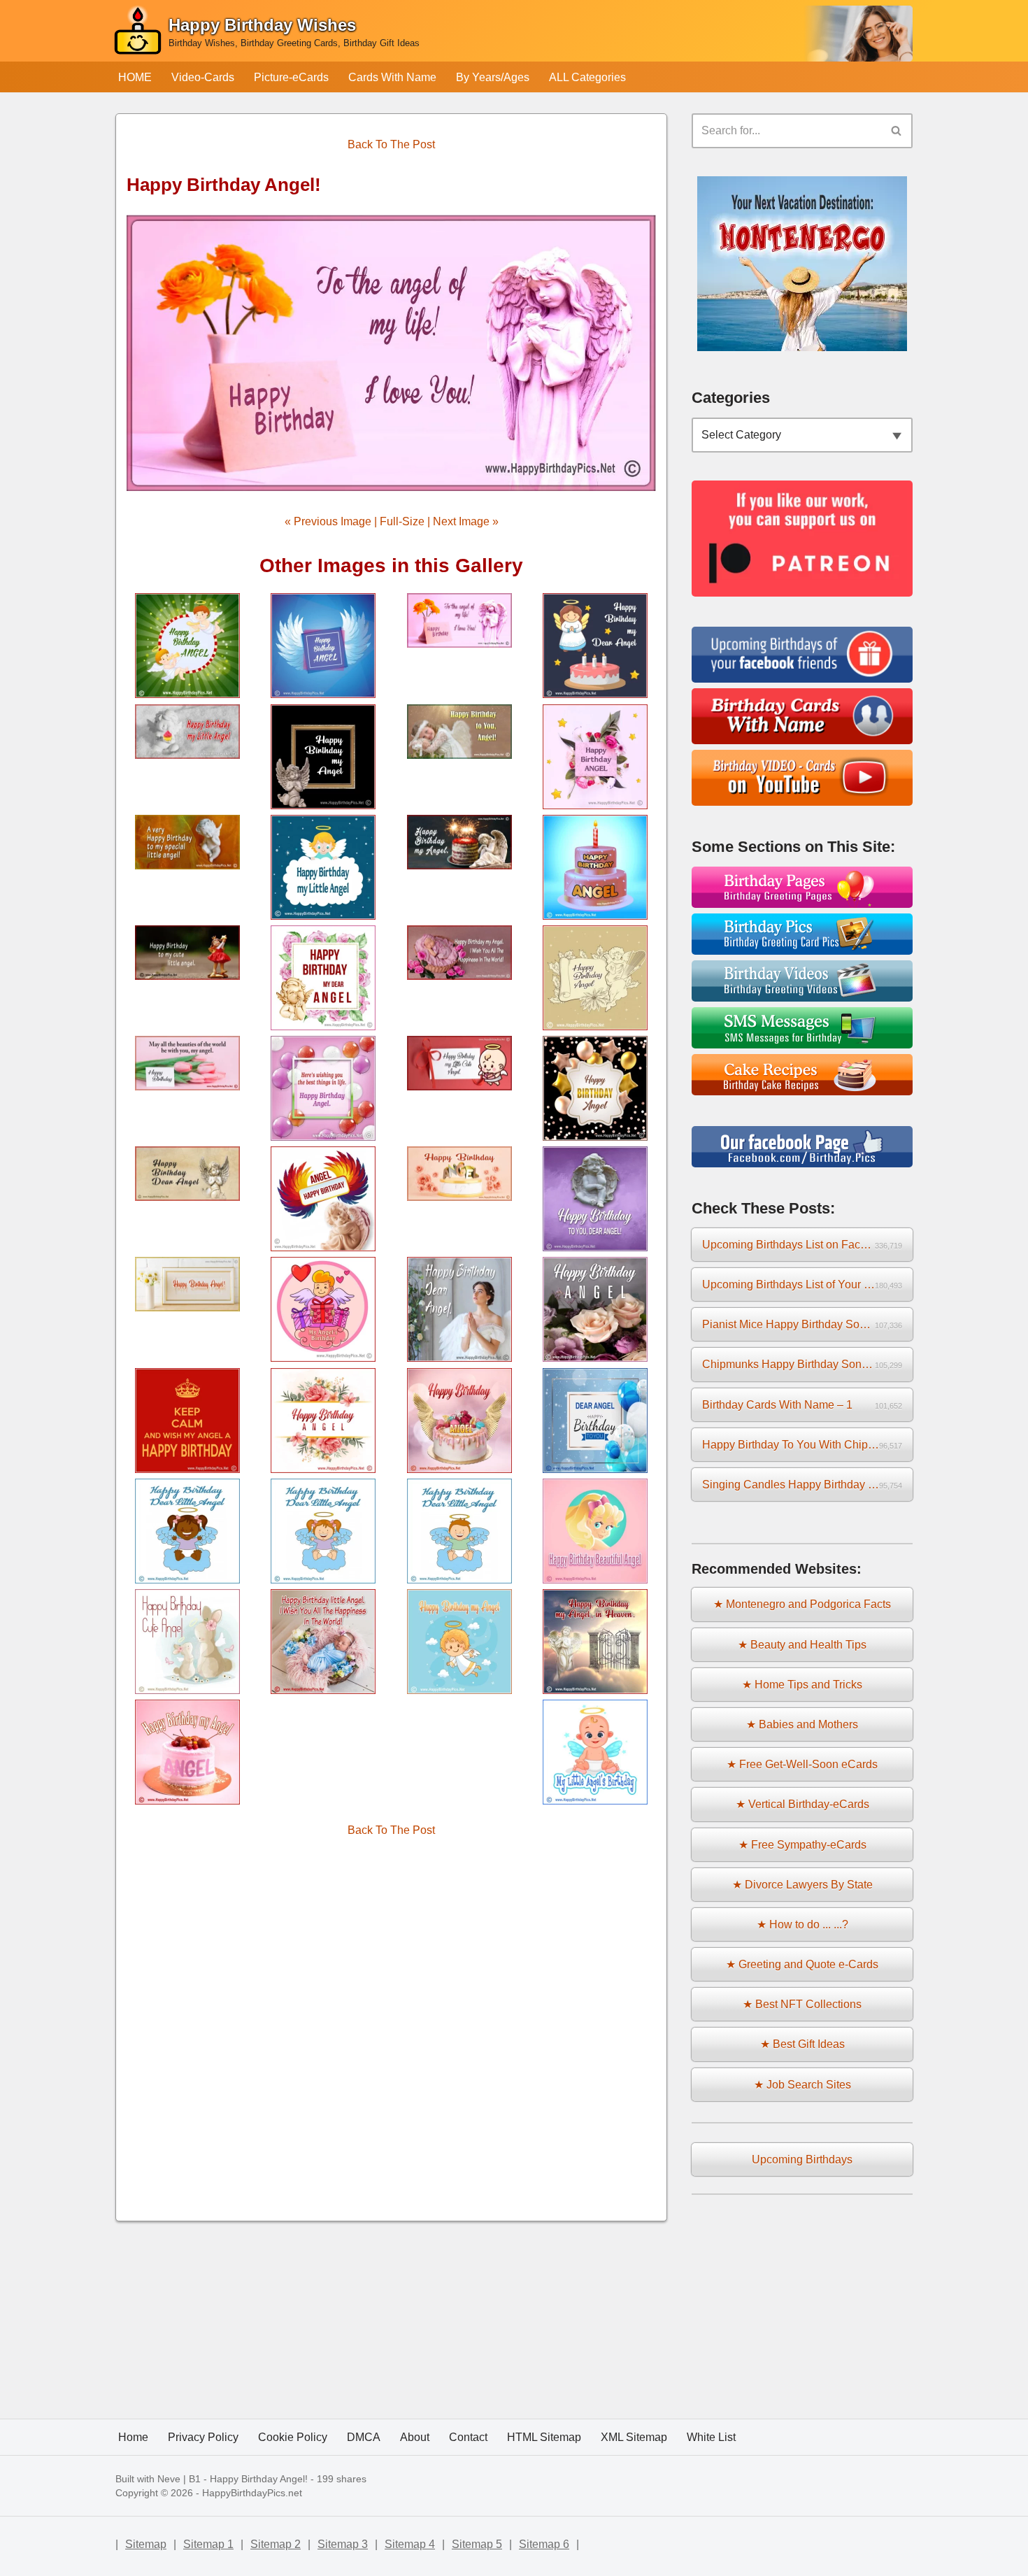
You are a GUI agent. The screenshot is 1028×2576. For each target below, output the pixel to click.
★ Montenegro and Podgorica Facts (802, 1604)
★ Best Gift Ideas (802, 2044)
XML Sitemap (634, 2437)
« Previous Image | (332, 521)
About (415, 2437)
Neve (169, 2479)
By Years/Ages (493, 77)
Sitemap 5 (477, 2544)
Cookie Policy (293, 2437)
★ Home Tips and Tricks (802, 1685)
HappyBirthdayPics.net (252, 2493)
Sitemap (146, 2544)
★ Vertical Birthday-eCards (802, 1804)
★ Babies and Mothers (802, 1724)
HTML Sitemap (544, 2437)
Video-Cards (203, 77)
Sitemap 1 (208, 2544)
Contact (468, 2437)
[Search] (897, 131)
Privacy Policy (203, 2437)
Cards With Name (392, 77)
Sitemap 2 (276, 2544)
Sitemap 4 (410, 2544)
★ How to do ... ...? (802, 1924)
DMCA (364, 2437)
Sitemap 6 (544, 2544)
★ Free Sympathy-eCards (802, 1845)
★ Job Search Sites (802, 2085)
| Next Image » (462, 521)
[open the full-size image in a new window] (391, 353)
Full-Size (402, 521)
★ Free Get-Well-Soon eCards (802, 1764)
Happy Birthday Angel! (259, 2479)
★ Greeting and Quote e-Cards (802, 1964)
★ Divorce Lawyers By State (802, 1885)
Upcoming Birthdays (802, 2159)
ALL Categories (587, 77)
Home (133, 2437)
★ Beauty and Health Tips (802, 1645)
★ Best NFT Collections (802, 2004)
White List (711, 2437)
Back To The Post (391, 144)
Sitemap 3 (343, 2544)
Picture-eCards (291, 77)
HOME (135, 77)
